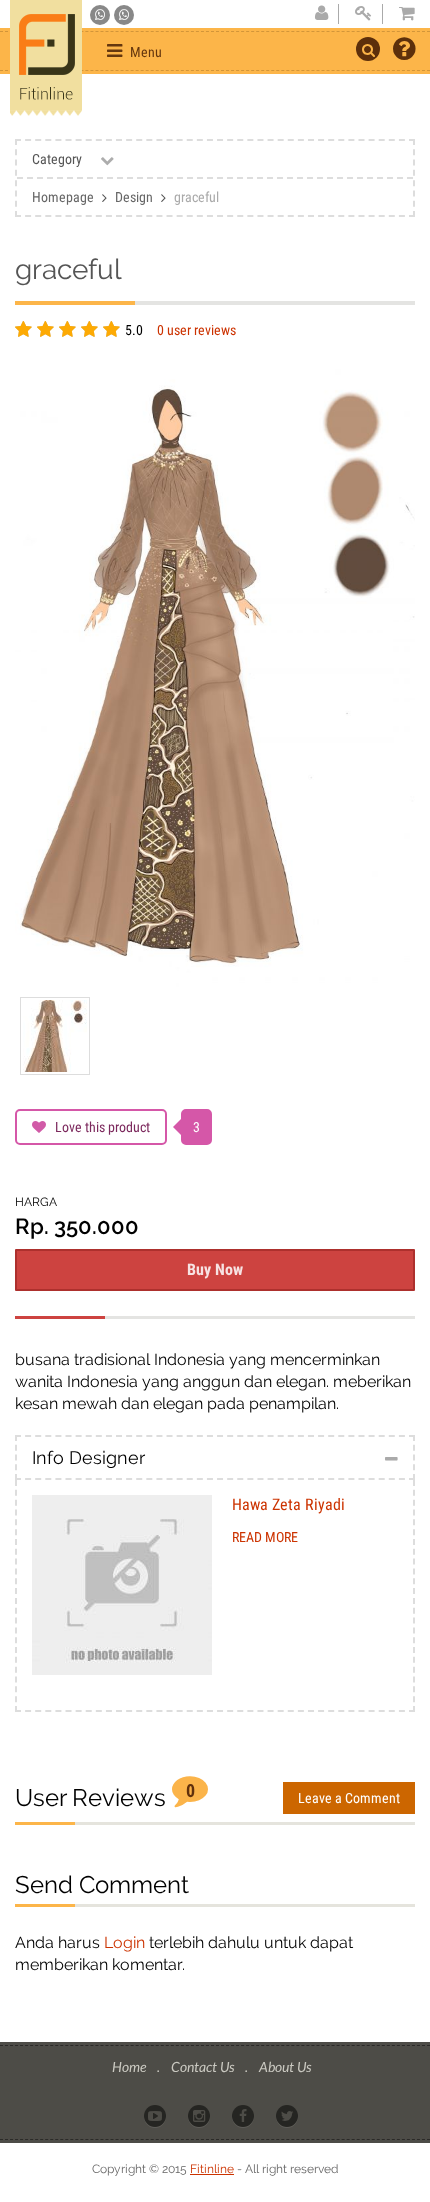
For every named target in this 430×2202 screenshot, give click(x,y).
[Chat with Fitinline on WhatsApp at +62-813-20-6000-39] (124, 15)
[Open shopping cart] (401, 14)
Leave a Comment (349, 1798)
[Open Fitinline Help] (404, 51)
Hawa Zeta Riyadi (288, 1504)
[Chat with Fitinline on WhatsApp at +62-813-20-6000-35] (101, 15)
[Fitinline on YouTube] (156, 2115)
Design (134, 197)
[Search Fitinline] (368, 49)
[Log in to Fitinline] (363, 14)
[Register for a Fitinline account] (321, 14)
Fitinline (212, 2169)
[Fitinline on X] (288, 2115)
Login (124, 1942)
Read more (265, 1537)
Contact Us (204, 2066)
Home (130, 2066)
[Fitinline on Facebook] (244, 2115)
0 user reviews (196, 330)
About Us (285, 2066)
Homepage (63, 197)
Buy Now (215, 1269)
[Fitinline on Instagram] (200, 2115)
